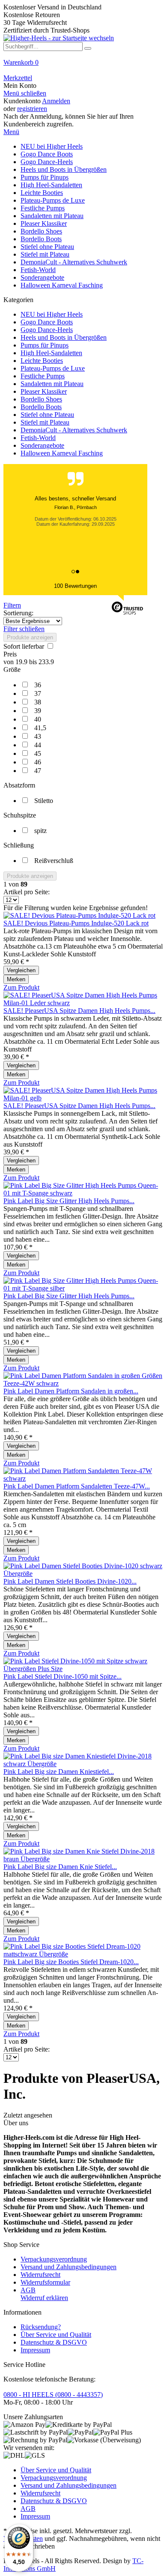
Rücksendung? (41, 2327)
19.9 (22, 662)
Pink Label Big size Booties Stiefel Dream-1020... (71, 1962)
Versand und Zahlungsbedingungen (69, 2267)
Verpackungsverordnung (54, 2259)
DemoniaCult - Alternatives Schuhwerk (74, 430)
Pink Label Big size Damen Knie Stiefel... (60, 1867)
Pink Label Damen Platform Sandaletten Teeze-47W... (77, 1486)
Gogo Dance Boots (47, 322)
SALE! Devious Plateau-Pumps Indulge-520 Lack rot (76, 923)
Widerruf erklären (44, 2298)
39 (38, 711)
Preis (10, 654)
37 (38, 693)
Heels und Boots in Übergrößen (64, 337)
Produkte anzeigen (30, 637)
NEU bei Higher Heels (52, 314)
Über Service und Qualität (56, 2335)
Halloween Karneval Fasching (62, 453)
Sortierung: (18, 613)
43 (38, 736)
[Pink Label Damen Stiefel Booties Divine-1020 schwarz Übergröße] (83, 1574)
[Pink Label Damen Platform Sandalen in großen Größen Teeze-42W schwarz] (83, 1383)
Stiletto (44, 801)
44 (38, 745)
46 (38, 762)
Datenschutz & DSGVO (54, 2342)
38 (38, 702)
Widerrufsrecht (40, 2275)
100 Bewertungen (75, 586)
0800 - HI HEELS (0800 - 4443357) (53, 2395)
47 (38, 771)
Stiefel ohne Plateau (47, 415)
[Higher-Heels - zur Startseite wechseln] (59, 38)
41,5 (40, 728)
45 (38, 753)
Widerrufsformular (45, 2282)
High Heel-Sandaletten (51, 353)
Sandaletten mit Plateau (52, 384)
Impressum (35, 2350)
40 (38, 719)
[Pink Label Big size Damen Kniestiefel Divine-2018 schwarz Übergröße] (83, 1764)
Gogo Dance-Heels (47, 330)
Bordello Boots (41, 407)
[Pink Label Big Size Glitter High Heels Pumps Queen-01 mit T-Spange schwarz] (83, 1193)
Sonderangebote (42, 445)
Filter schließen (24, 629)
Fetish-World (38, 438)
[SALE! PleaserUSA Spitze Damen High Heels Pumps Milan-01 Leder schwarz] (83, 1003)
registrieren (32, 109)
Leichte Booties (42, 361)
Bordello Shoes (41, 399)
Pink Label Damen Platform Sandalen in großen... (71, 1391)
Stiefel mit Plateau (45, 422)
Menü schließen (25, 93)
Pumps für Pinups (45, 345)
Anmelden (56, 101)
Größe (12, 669)
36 (38, 685)
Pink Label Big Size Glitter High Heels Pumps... (69, 1201)
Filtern (12, 605)
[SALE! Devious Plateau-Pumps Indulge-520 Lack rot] (79, 915)
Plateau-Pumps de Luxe (53, 368)
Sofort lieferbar (25, 646)
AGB (28, 2290)
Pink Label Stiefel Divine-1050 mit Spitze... (63, 1676)
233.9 (46, 662)
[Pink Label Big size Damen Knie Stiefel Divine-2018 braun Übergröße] (83, 1859)
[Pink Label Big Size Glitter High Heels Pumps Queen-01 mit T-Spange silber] (83, 1288)
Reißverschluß (54, 861)
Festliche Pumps (43, 376)
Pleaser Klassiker (44, 391)
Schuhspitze (20, 815)
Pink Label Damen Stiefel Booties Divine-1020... (70, 1581)
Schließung (19, 845)
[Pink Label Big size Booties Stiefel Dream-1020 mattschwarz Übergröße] (83, 1954)
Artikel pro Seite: (27, 892)
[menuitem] (83, 66)
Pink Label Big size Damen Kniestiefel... (59, 1772)
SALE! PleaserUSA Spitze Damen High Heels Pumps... (79, 1011)
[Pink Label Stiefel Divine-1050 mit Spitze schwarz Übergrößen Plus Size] (83, 1669)
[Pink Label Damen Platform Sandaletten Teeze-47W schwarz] (83, 1478)
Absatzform (19, 785)
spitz (40, 831)
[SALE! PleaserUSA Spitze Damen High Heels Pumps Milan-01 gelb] (83, 1098)
